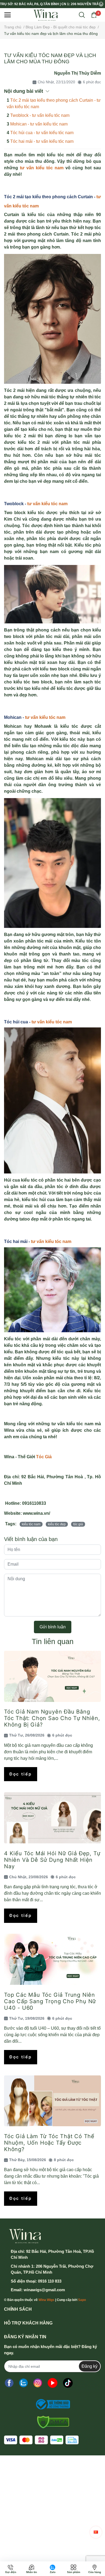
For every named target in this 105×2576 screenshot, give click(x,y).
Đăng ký (90, 2366)
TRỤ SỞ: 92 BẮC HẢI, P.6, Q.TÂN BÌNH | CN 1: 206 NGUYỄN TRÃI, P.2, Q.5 (49, 4)
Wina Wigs (46, 2300)
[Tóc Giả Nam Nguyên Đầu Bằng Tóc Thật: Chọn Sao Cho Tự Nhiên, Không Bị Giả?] (52, 1676)
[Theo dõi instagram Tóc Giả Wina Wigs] (38, 2383)
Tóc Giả (44, 1457)
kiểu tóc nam (31, 1524)
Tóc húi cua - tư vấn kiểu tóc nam (42, 133)
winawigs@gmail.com (44, 2290)
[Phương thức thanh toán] (41, 2440)
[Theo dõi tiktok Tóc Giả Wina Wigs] (68, 2383)
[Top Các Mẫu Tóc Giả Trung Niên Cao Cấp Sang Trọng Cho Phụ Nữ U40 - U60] (52, 1959)
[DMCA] (51, 2422)
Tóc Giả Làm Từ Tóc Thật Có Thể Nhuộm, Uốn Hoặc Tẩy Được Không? (49, 2143)
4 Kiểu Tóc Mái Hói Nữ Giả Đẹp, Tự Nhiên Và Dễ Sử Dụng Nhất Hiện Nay (52, 1860)
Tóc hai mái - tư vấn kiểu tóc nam (42, 141)
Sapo (82, 2300)
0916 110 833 (50, 2281)
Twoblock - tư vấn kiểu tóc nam (40, 115)
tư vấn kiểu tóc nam (47, 504)
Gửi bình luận (53, 1627)
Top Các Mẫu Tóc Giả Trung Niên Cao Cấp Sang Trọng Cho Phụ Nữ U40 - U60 (50, 2001)
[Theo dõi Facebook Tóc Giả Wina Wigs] (9, 2383)
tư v (36, 1022)
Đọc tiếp (21, 1774)
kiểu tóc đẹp (57, 1524)
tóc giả (78, 1524)
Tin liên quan (53, 1641)
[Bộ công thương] (51, 2404)
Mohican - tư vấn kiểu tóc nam (39, 124)
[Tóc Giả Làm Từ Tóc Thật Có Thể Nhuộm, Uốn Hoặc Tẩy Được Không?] (52, 2101)
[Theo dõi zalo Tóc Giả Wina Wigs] (23, 2383)
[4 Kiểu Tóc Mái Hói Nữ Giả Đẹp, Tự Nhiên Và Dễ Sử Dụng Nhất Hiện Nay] (52, 1818)
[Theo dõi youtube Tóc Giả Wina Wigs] (52, 2383)
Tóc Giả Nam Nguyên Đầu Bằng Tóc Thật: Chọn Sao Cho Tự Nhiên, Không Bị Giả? (52, 1718)
